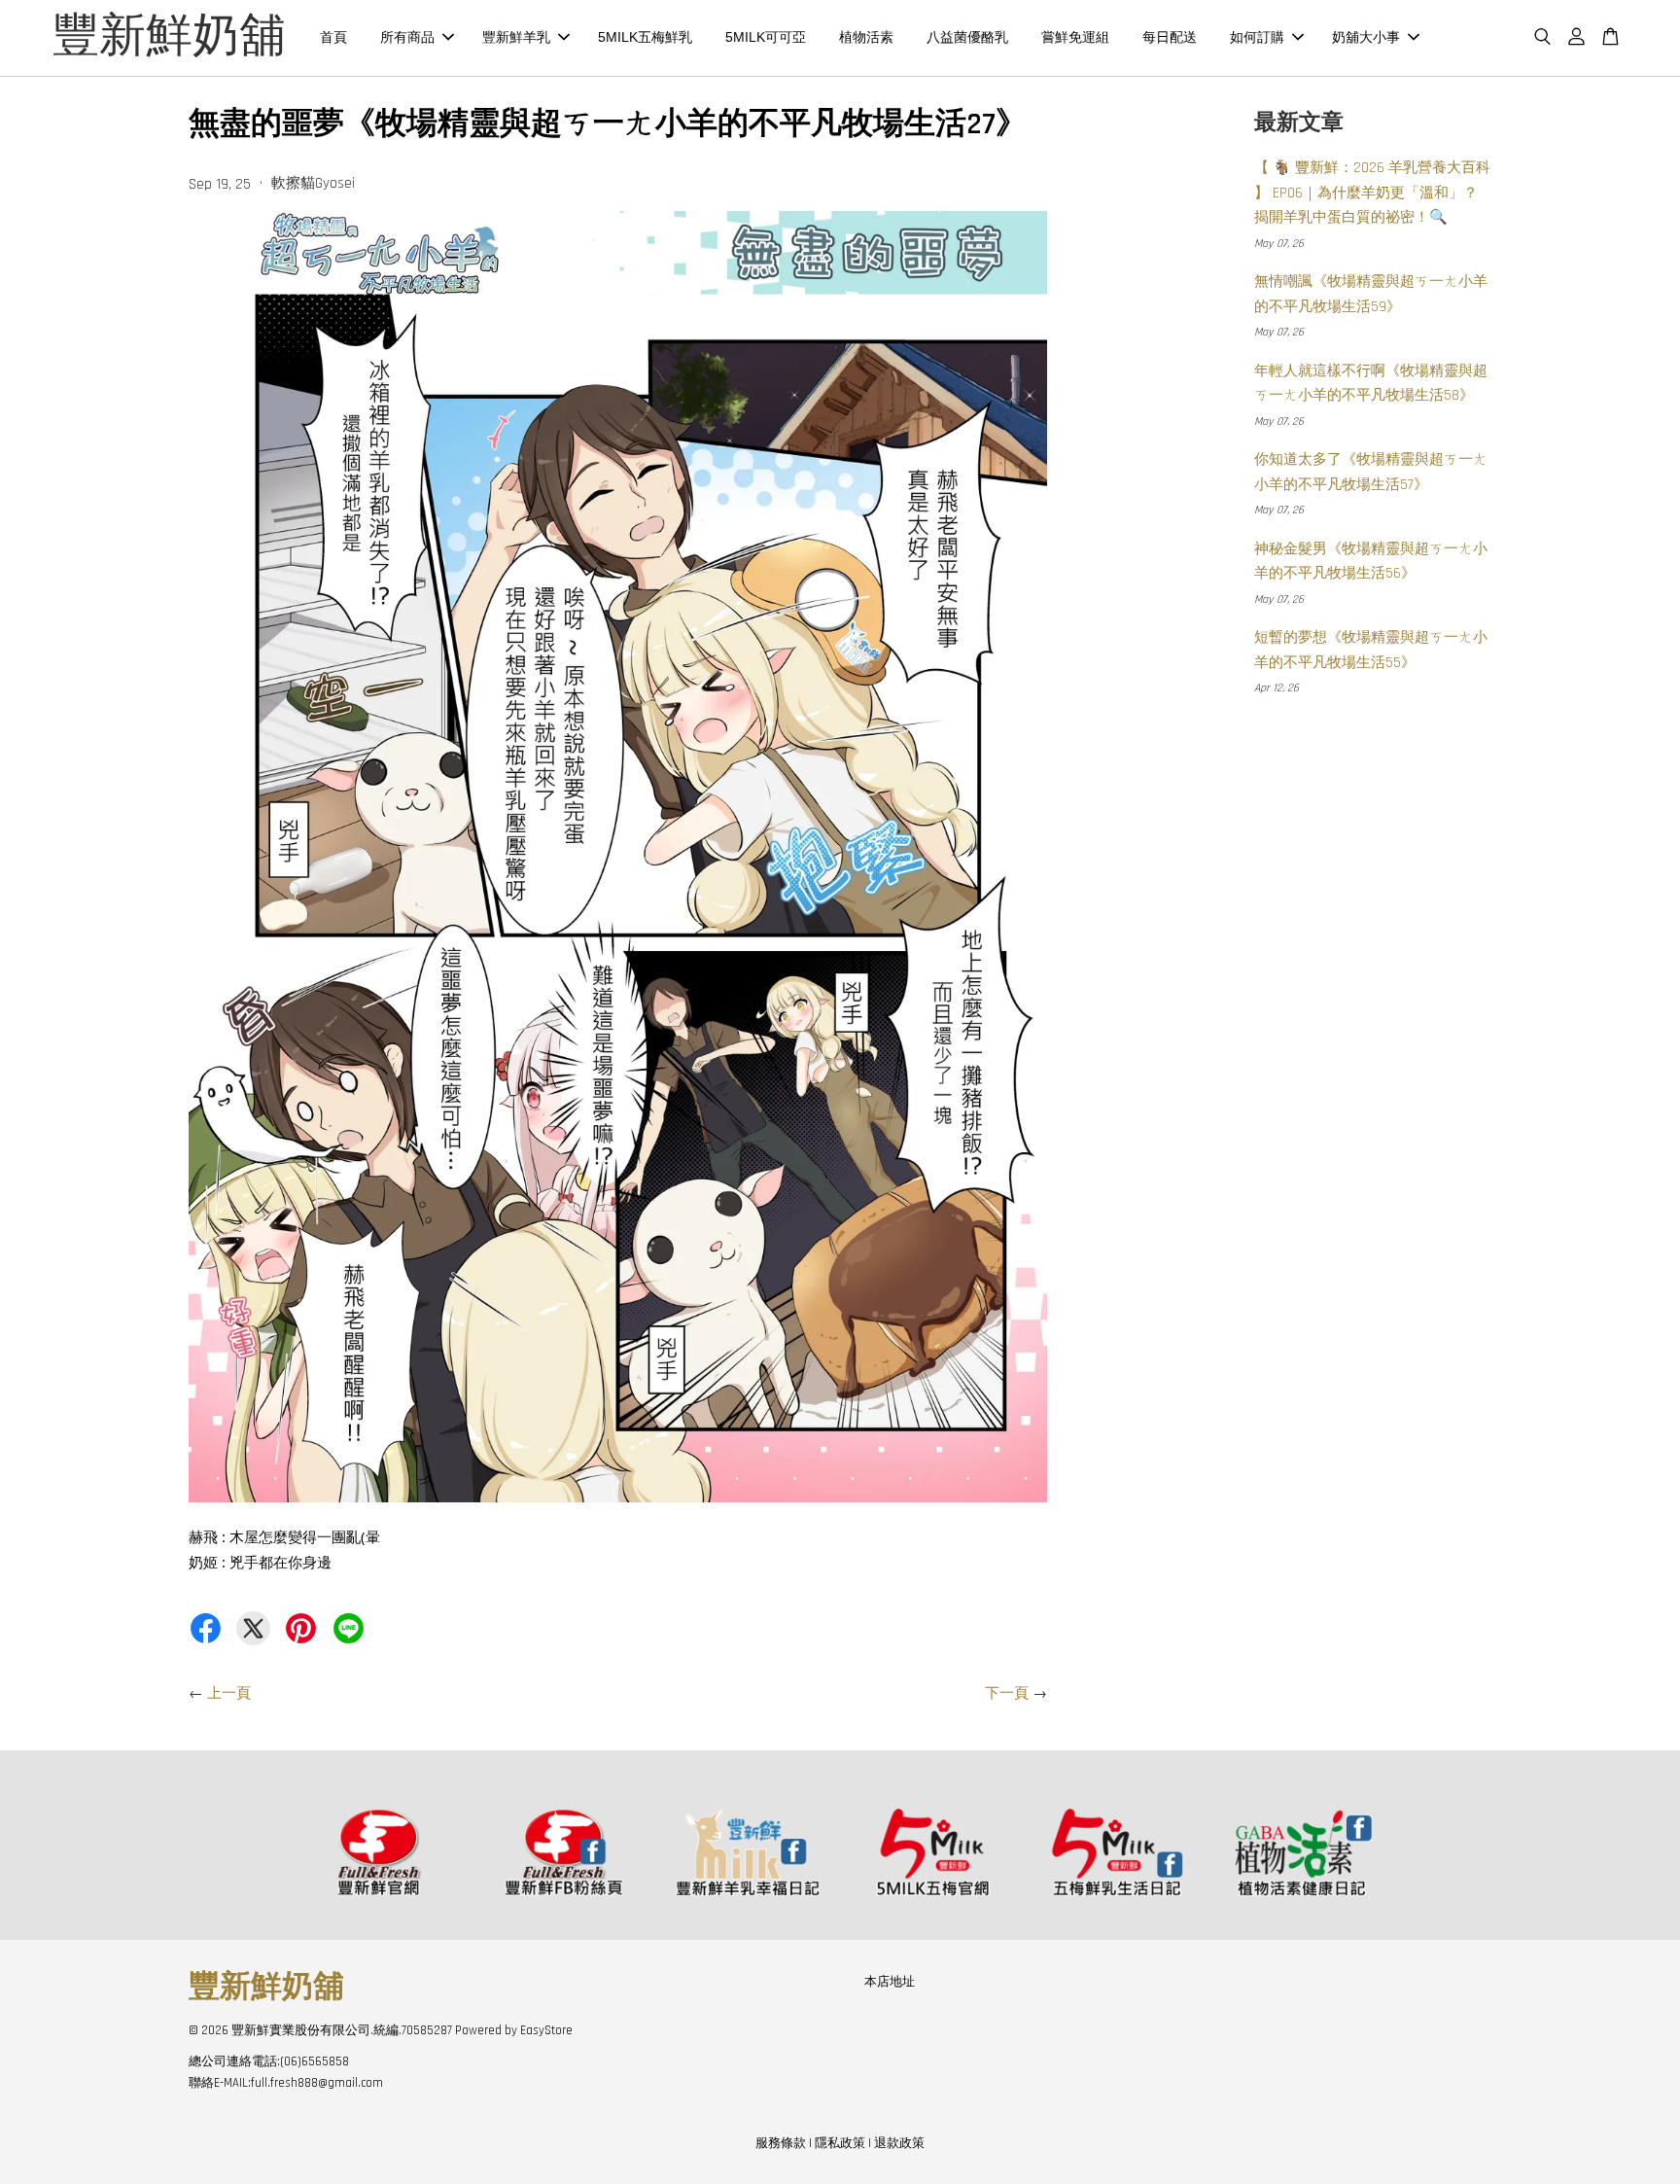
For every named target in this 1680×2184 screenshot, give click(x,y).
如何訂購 (1257, 37)
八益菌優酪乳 (967, 37)
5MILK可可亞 (766, 37)
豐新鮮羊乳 (516, 37)
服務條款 (781, 2143)
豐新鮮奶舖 (169, 38)
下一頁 (1007, 1693)
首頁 (333, 37)
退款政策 (899, 2143)
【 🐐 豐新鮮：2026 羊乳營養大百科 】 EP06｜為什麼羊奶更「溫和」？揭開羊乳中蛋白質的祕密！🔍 (1372, 193)
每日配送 (1170, 37)
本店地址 (890, 1982)
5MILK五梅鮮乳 (645, 37)
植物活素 (866, 37)
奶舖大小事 (1366, 37)
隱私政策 (840, 2143)
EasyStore (546, 2030)
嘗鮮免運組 (1075, 37)
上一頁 (229, 1693)
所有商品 (407, 37)
